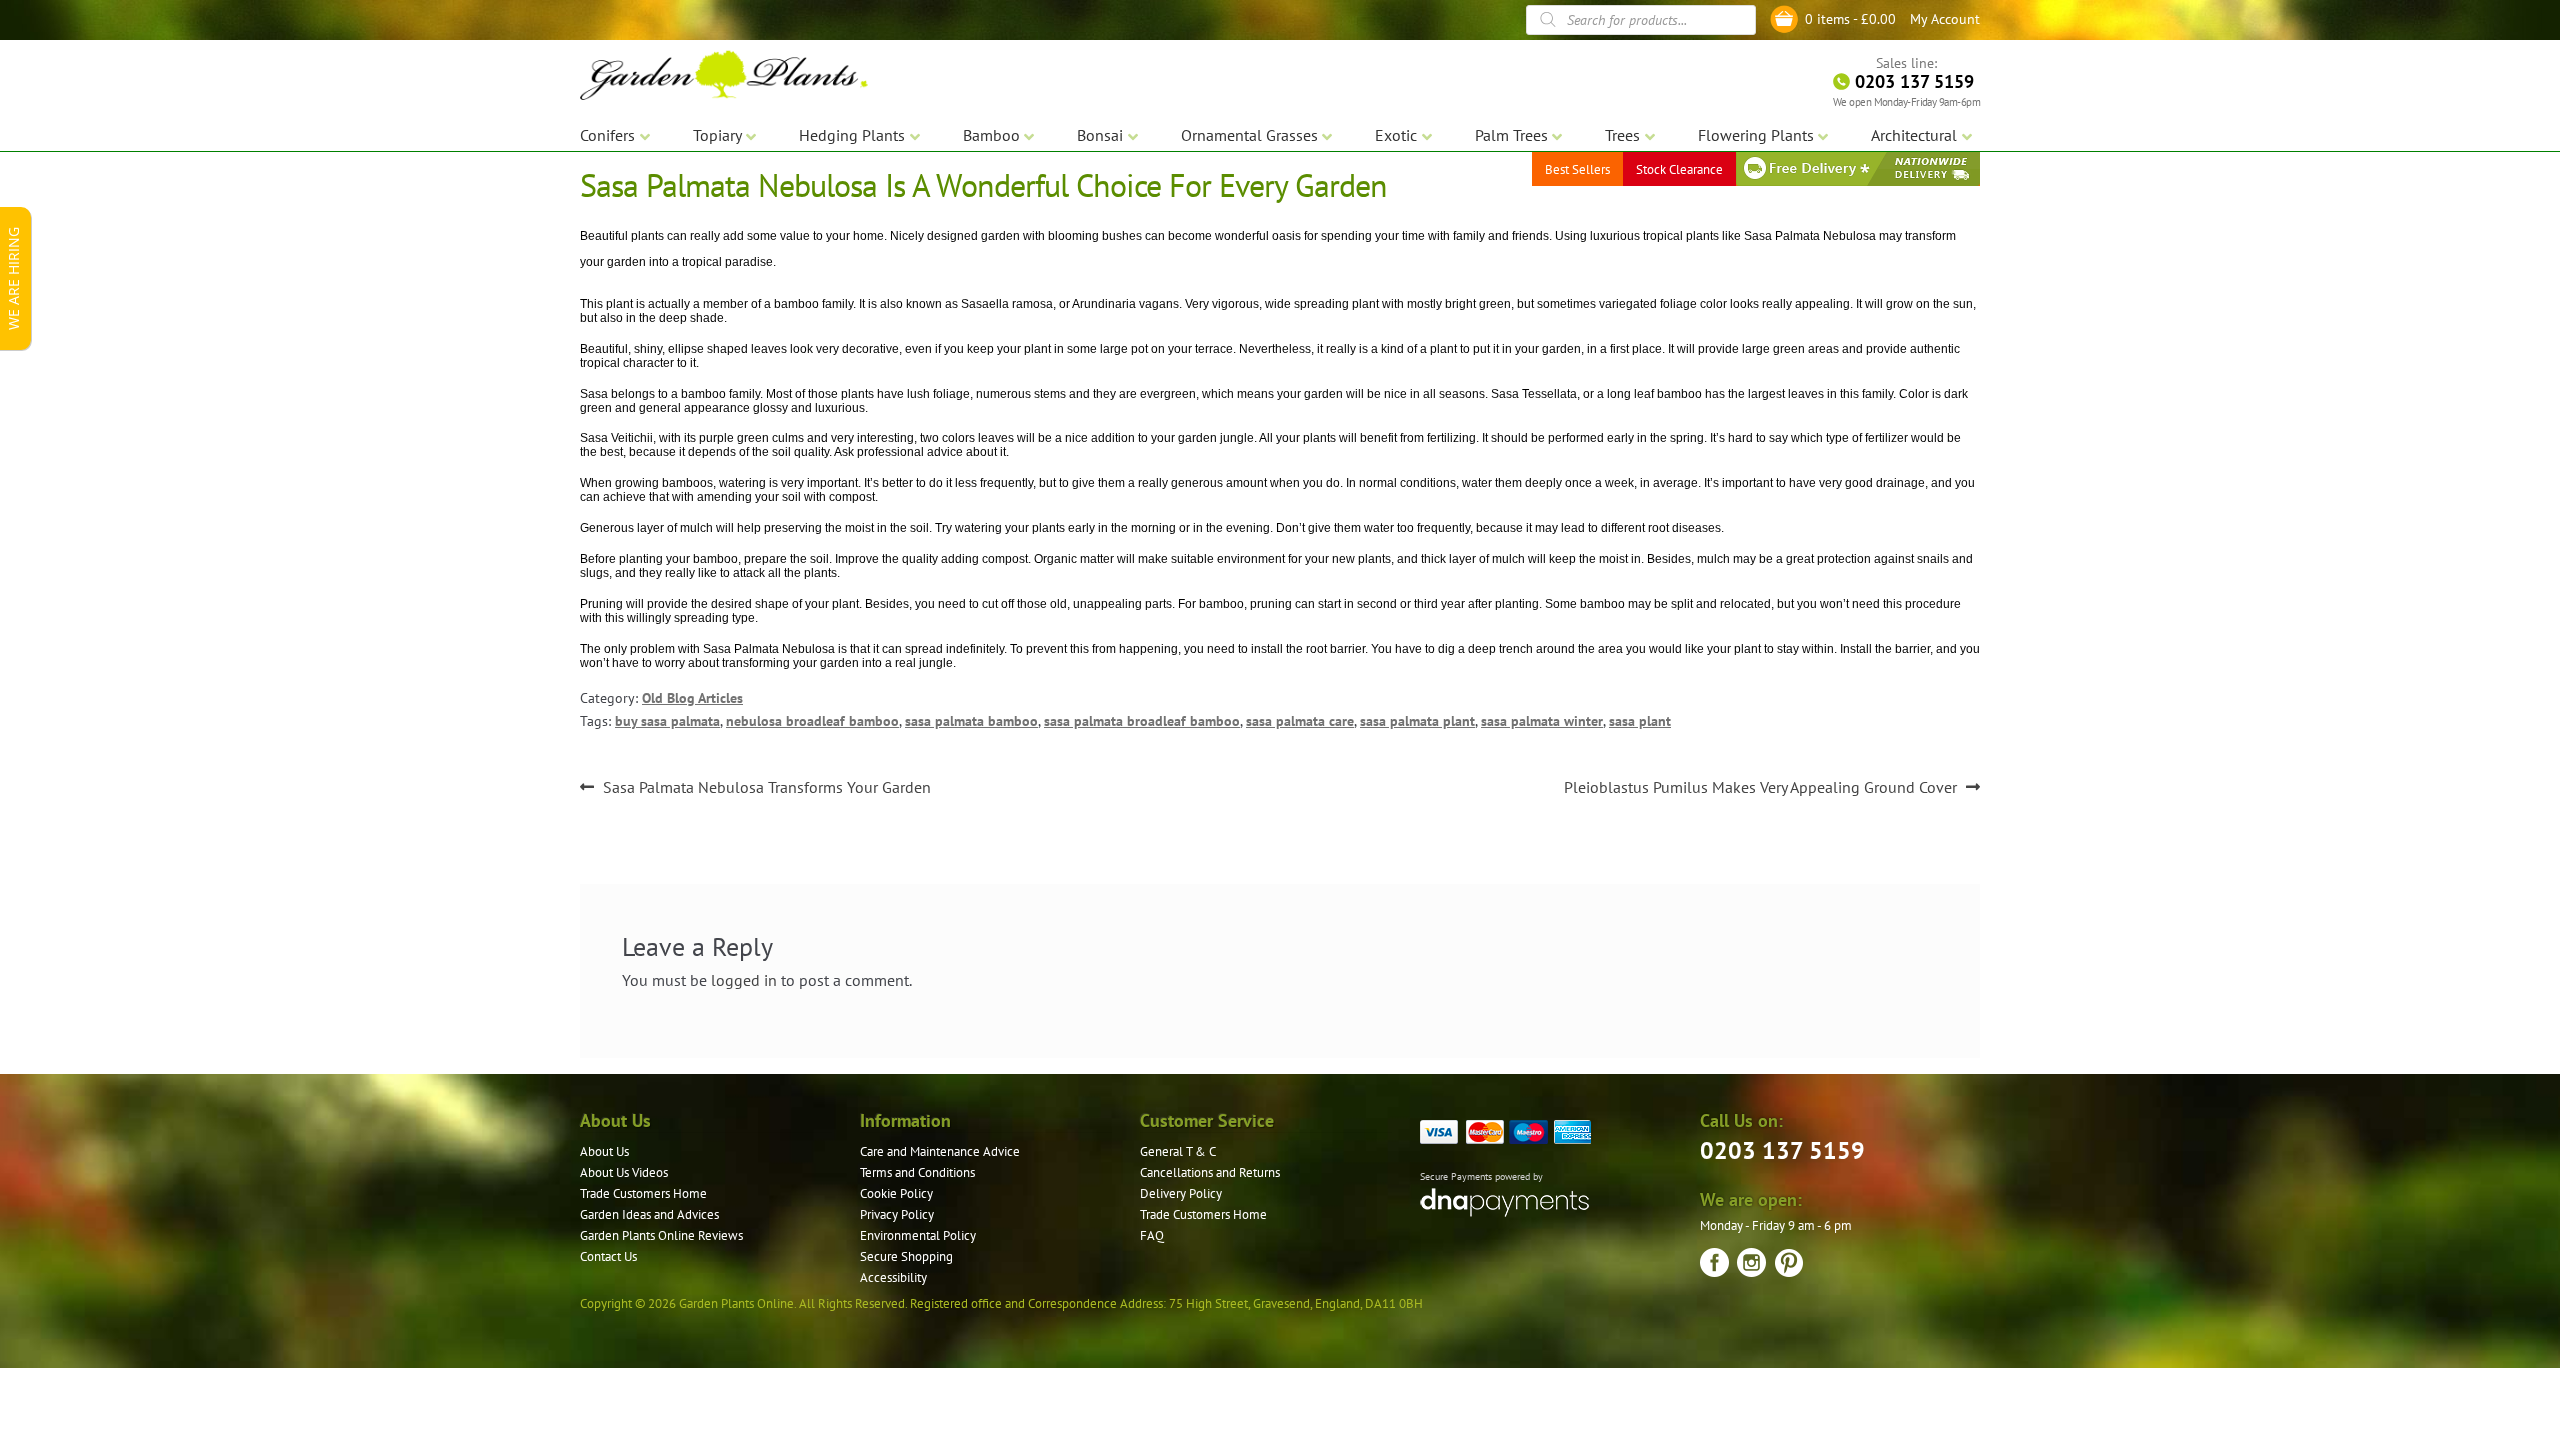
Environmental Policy (918, 1235)
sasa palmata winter (1542, 721)
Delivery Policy (1181, 1193)
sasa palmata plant (1417, 721)
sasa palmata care (1300, 721)
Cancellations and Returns (1210, 1172)
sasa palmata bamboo (971, 721)
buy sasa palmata (667, 721)
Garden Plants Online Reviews (661, 1235)
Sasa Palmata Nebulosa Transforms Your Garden (766, 788)
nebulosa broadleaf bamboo (812, 721)
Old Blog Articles (692, 698)
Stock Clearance (1679, 169)
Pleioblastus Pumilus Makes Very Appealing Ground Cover (1760, 788)
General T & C (1178, 1151)
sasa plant (1640, 721)
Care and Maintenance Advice (940, 1151)
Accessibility (893, 1277)
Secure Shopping (906, 1256)
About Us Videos (624, 1172)
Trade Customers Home (643, 1193)
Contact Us (608, 1256)
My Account (1945, 19)
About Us (604, 1151)
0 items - (1850, 19)
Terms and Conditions (917, 1172)
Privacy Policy (897, 1214)
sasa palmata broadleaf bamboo (1142, 721)
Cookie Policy (896, 1193)
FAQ (1152, 1235)
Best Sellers (1577, 169)
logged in (744, 980)
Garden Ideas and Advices (649, 1214)
